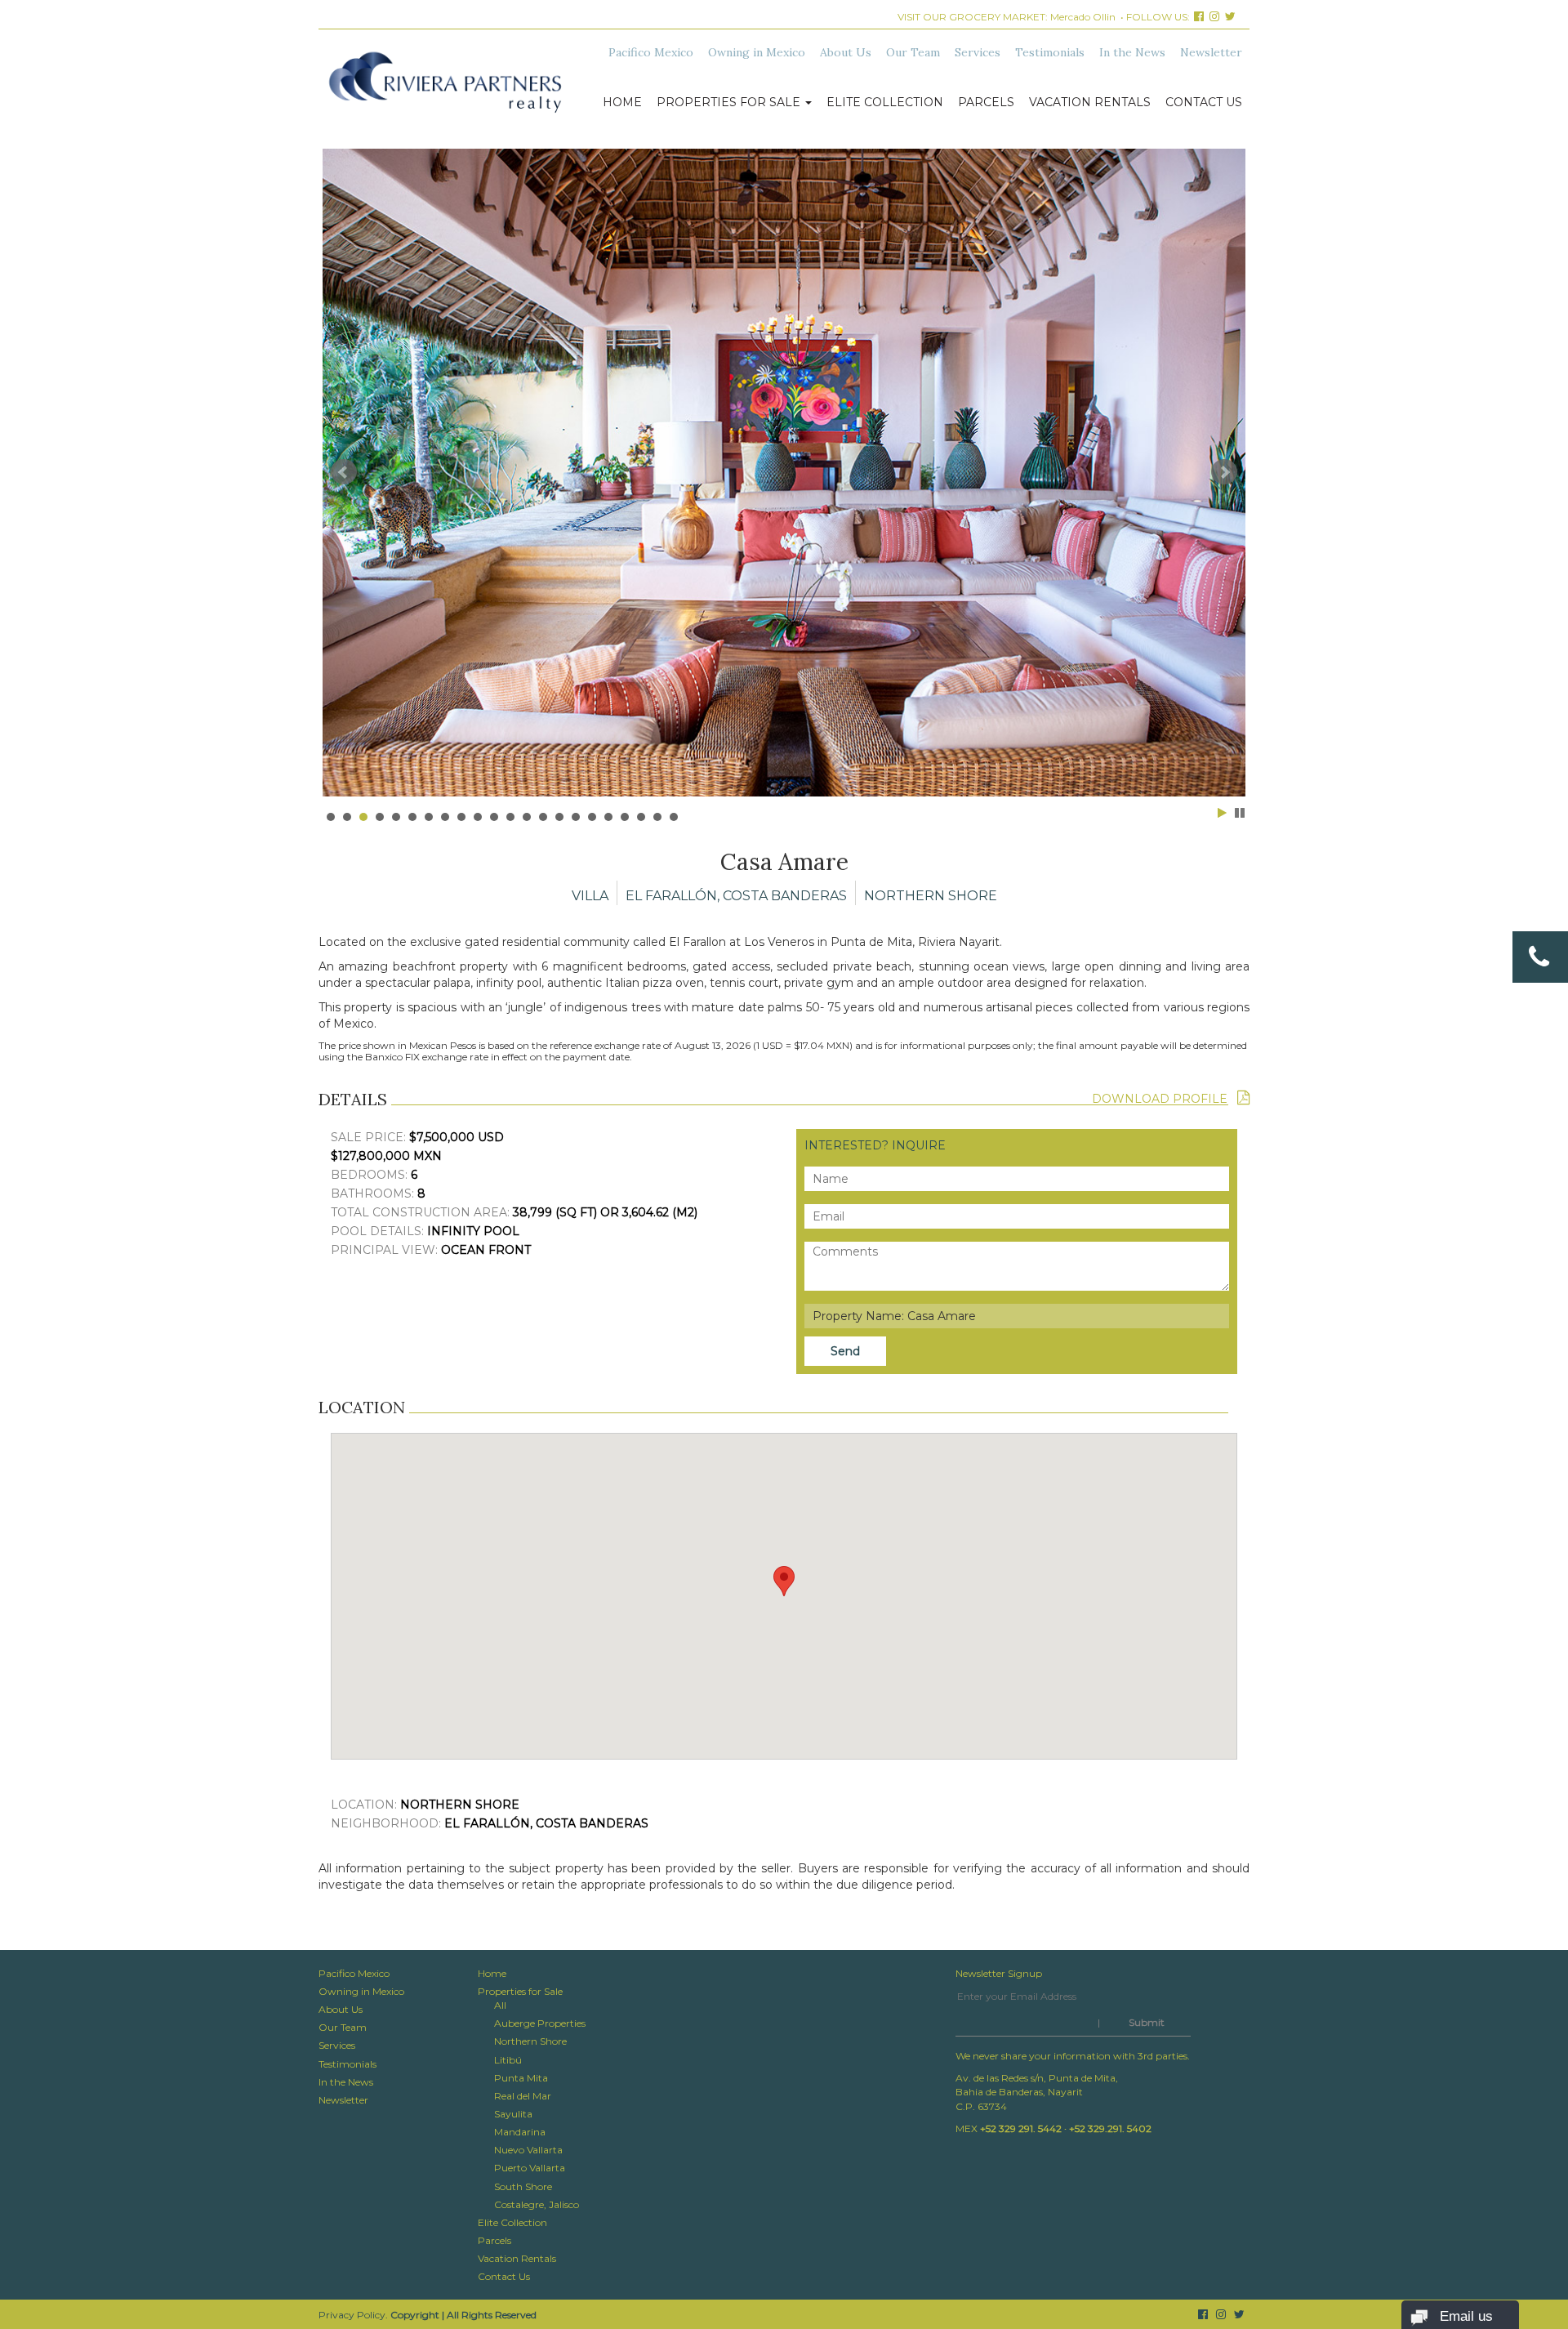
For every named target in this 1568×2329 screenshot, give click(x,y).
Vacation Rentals (1090, 102)
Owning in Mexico (757, 52)
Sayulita (513, 2114)
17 (592, 817)
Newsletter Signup (999, 1973)
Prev (344, 472)
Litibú (508, 2060)
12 (510, 817)
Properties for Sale (730, 102)
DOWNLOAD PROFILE (1165, 1099)
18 (608, 817)
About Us (846, 52)
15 (559, 817)
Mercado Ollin (1083, 17)
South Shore (523, 2186)
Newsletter (1211, 52)
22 (674, 817)
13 (527, 817)
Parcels (986, 102)
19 (625, 817)
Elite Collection (885, 102)
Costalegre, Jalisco (537, 2204)
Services (978, 52)
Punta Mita (521, 2078)
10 (478, 817)
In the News (1132, 52)
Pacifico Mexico (651, 52)
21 (657, 817)
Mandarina (520, 2132)
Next (1224, 472)
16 (576, 817)
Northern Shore (530, 2041)
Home (622, 102)
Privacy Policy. (353, 2315)
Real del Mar (523, 2096)
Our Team (913, 52)
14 (543, 817)
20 (641, 817)
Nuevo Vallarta (528, 2150)
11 (494, 817)
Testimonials (1050, 52)
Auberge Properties (540, 2023)
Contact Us (1204, 102)
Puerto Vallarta (530, 2168)
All (500, 2005)
